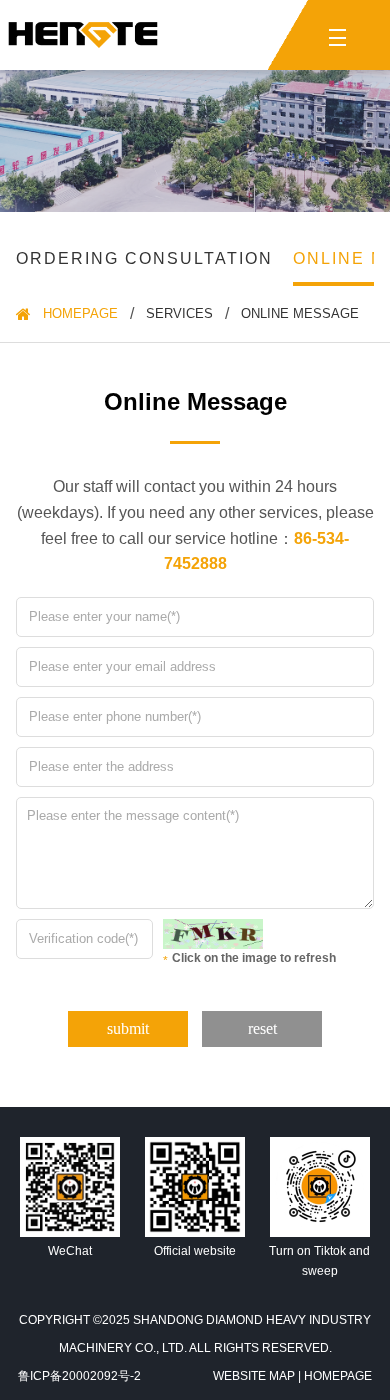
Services (179, 314)
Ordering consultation (144, 258)
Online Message (300, 314)
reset (262, 1028)
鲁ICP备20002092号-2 (79, 1376)
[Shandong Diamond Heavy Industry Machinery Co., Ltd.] (83, 35)
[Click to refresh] (208, 934)
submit (128, 1028)
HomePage (80, 314)
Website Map (254, 1376)
